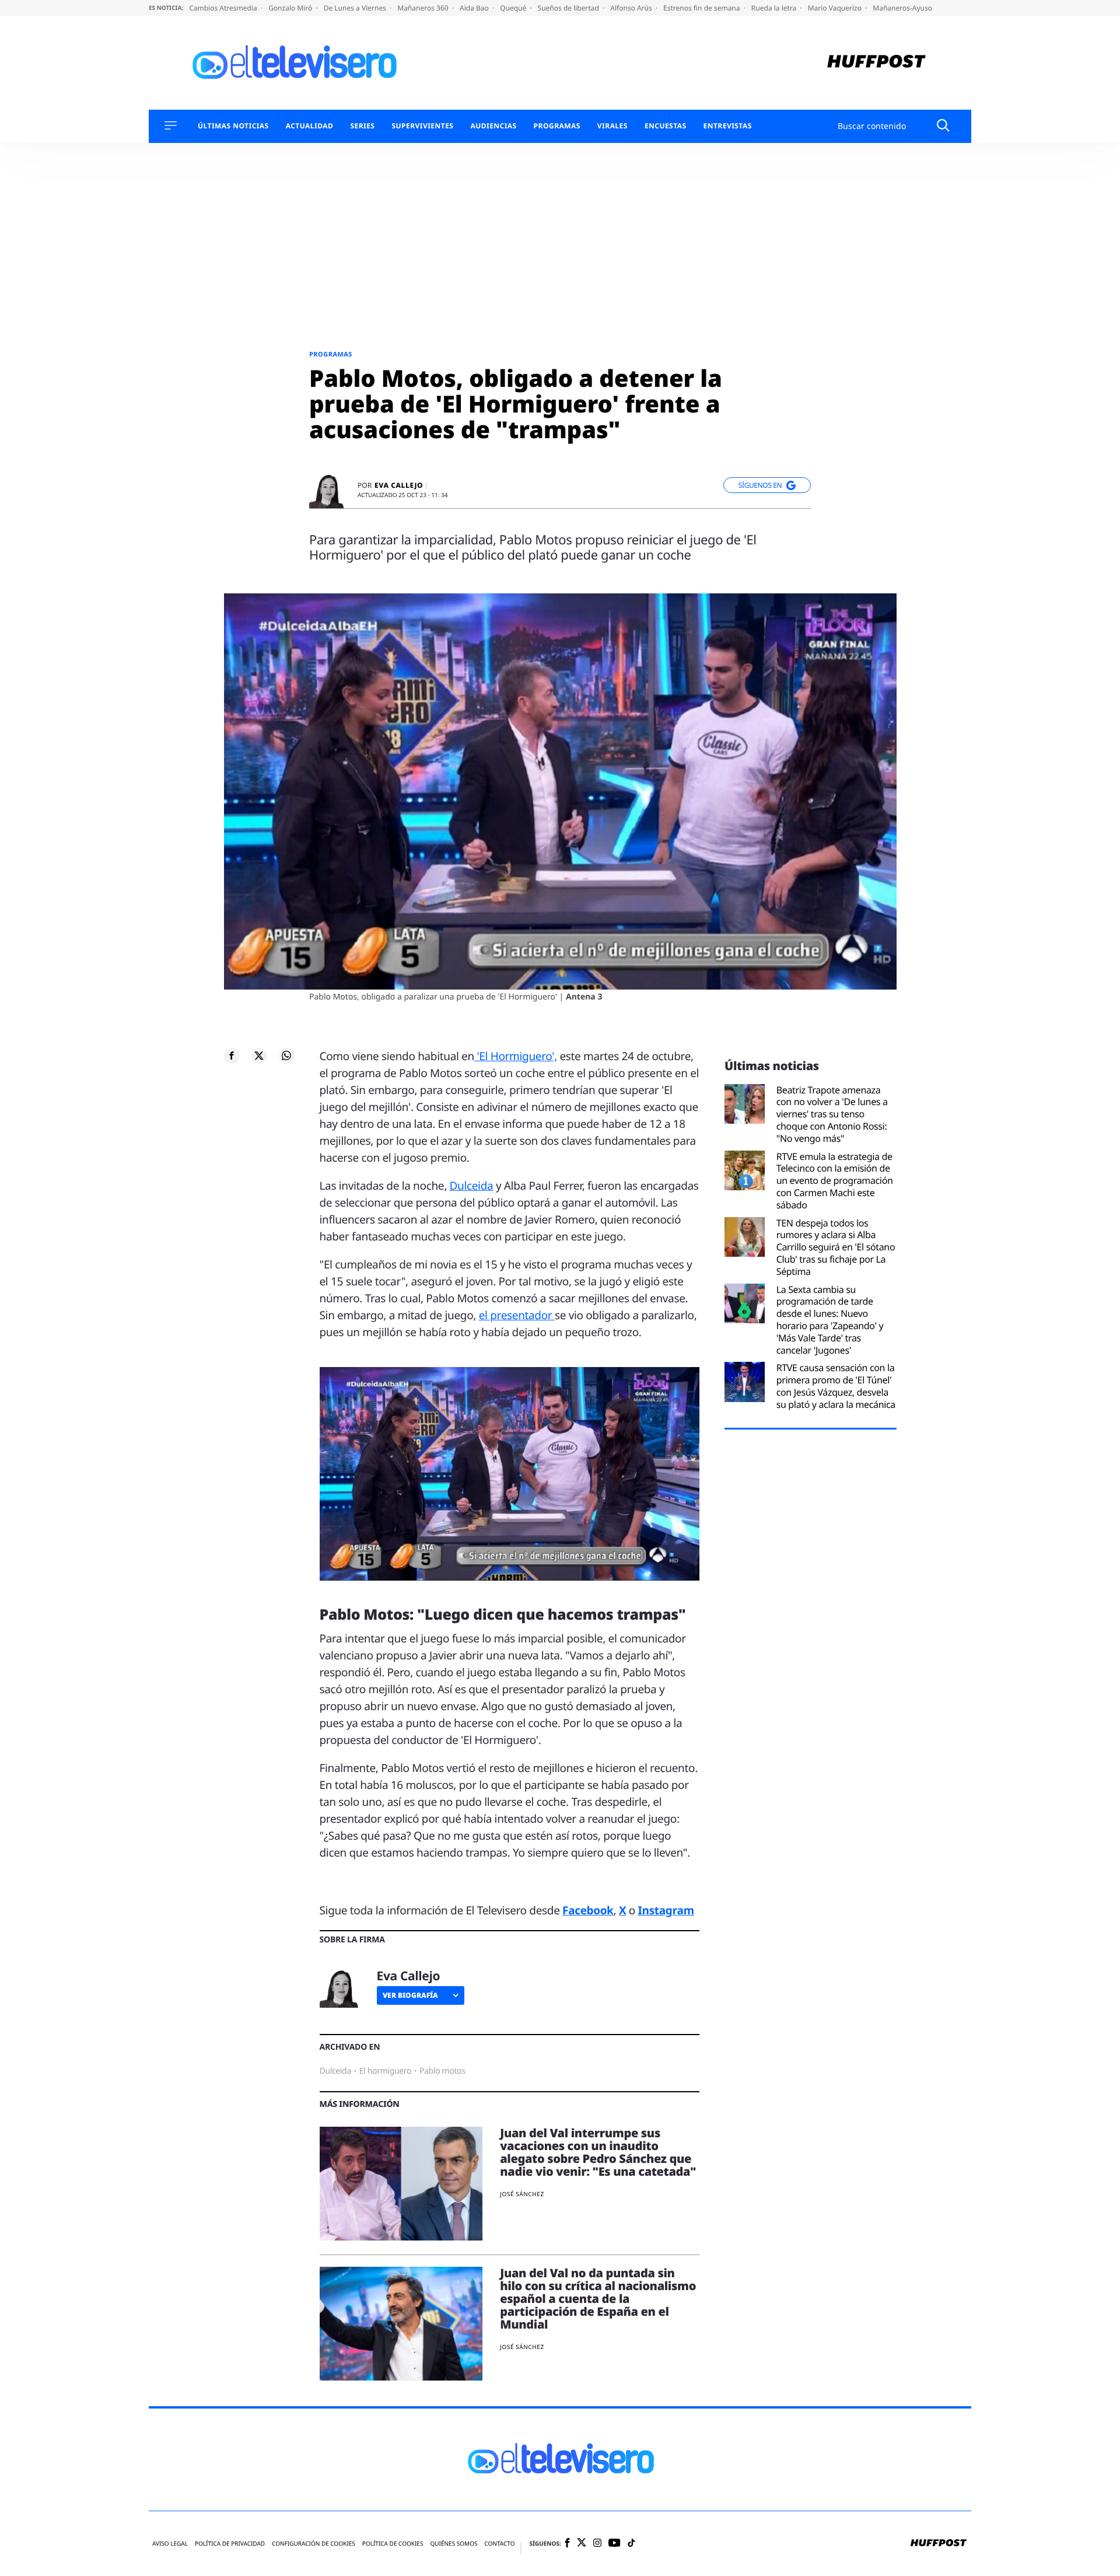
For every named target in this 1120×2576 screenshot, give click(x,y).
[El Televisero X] (582, 2544)
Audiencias (493, 126)
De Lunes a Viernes (356, 8)
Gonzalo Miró (291, 8)
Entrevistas (728, 126)
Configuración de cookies (314, 2544)
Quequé (514, 8)
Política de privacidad (230, 2544)
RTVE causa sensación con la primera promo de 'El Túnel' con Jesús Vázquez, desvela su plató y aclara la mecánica (836, 1386)
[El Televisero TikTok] (631, 2544)
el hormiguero (385, 2071)
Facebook (588, 1910)
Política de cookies (393, 2544)
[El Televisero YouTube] (615, 2544)
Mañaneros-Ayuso (902, 8)
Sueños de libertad (569, 8)
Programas (557, 126)
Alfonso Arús (632, 8)
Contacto (499, 2544)
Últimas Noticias (233, 126)
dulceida (335, 2071)
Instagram (666, 1910)
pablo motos (442, 2071)
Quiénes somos (454, 2544)
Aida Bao (475, 8)
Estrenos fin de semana (703, 8)
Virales (612, 126)
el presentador (517, 1315)
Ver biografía (410, 1995)
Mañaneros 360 (424, 8)
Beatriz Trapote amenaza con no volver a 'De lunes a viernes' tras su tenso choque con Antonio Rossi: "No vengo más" (832, 1114)
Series (362, 126)
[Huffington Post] (876, 63)
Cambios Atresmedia (224, 8)
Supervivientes (422, 126)
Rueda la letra (775, 8)
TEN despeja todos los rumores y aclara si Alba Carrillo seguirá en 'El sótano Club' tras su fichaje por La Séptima (836, 1247)
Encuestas (666, 126)
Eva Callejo (399, 485)
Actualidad (310, 126)
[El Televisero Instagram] (597, 2544)
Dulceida (472, 1186)
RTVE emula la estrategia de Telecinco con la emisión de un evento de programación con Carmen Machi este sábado (835, 1181)
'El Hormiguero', (516, 1056)
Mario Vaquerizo (836, 8)
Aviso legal (170, 2544)
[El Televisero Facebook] (567, 2544)
